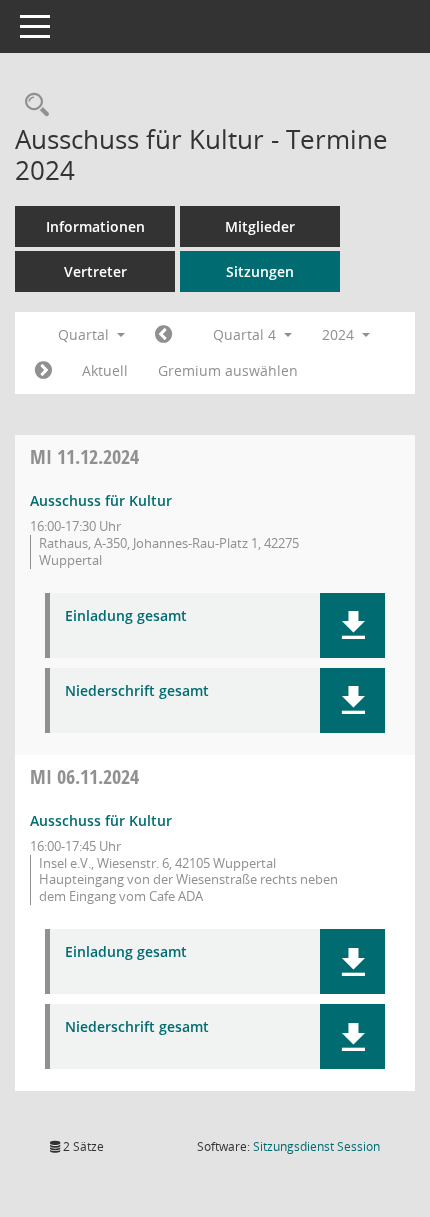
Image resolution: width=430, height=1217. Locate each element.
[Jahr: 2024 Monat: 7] (163, 335)
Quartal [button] (85, 334)
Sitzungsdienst (316, 1146)
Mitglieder (260, 226)
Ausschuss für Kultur (101, 500)
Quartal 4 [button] (246, 334)
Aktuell (105, 370)
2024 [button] (340, 334)
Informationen (95, 226)
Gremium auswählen (228, 370)
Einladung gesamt (126, 616)
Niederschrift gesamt (137, 691)
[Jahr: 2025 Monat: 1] (43, 371)
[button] (352, 625)
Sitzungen (260, 271)
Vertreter (95, 271)
